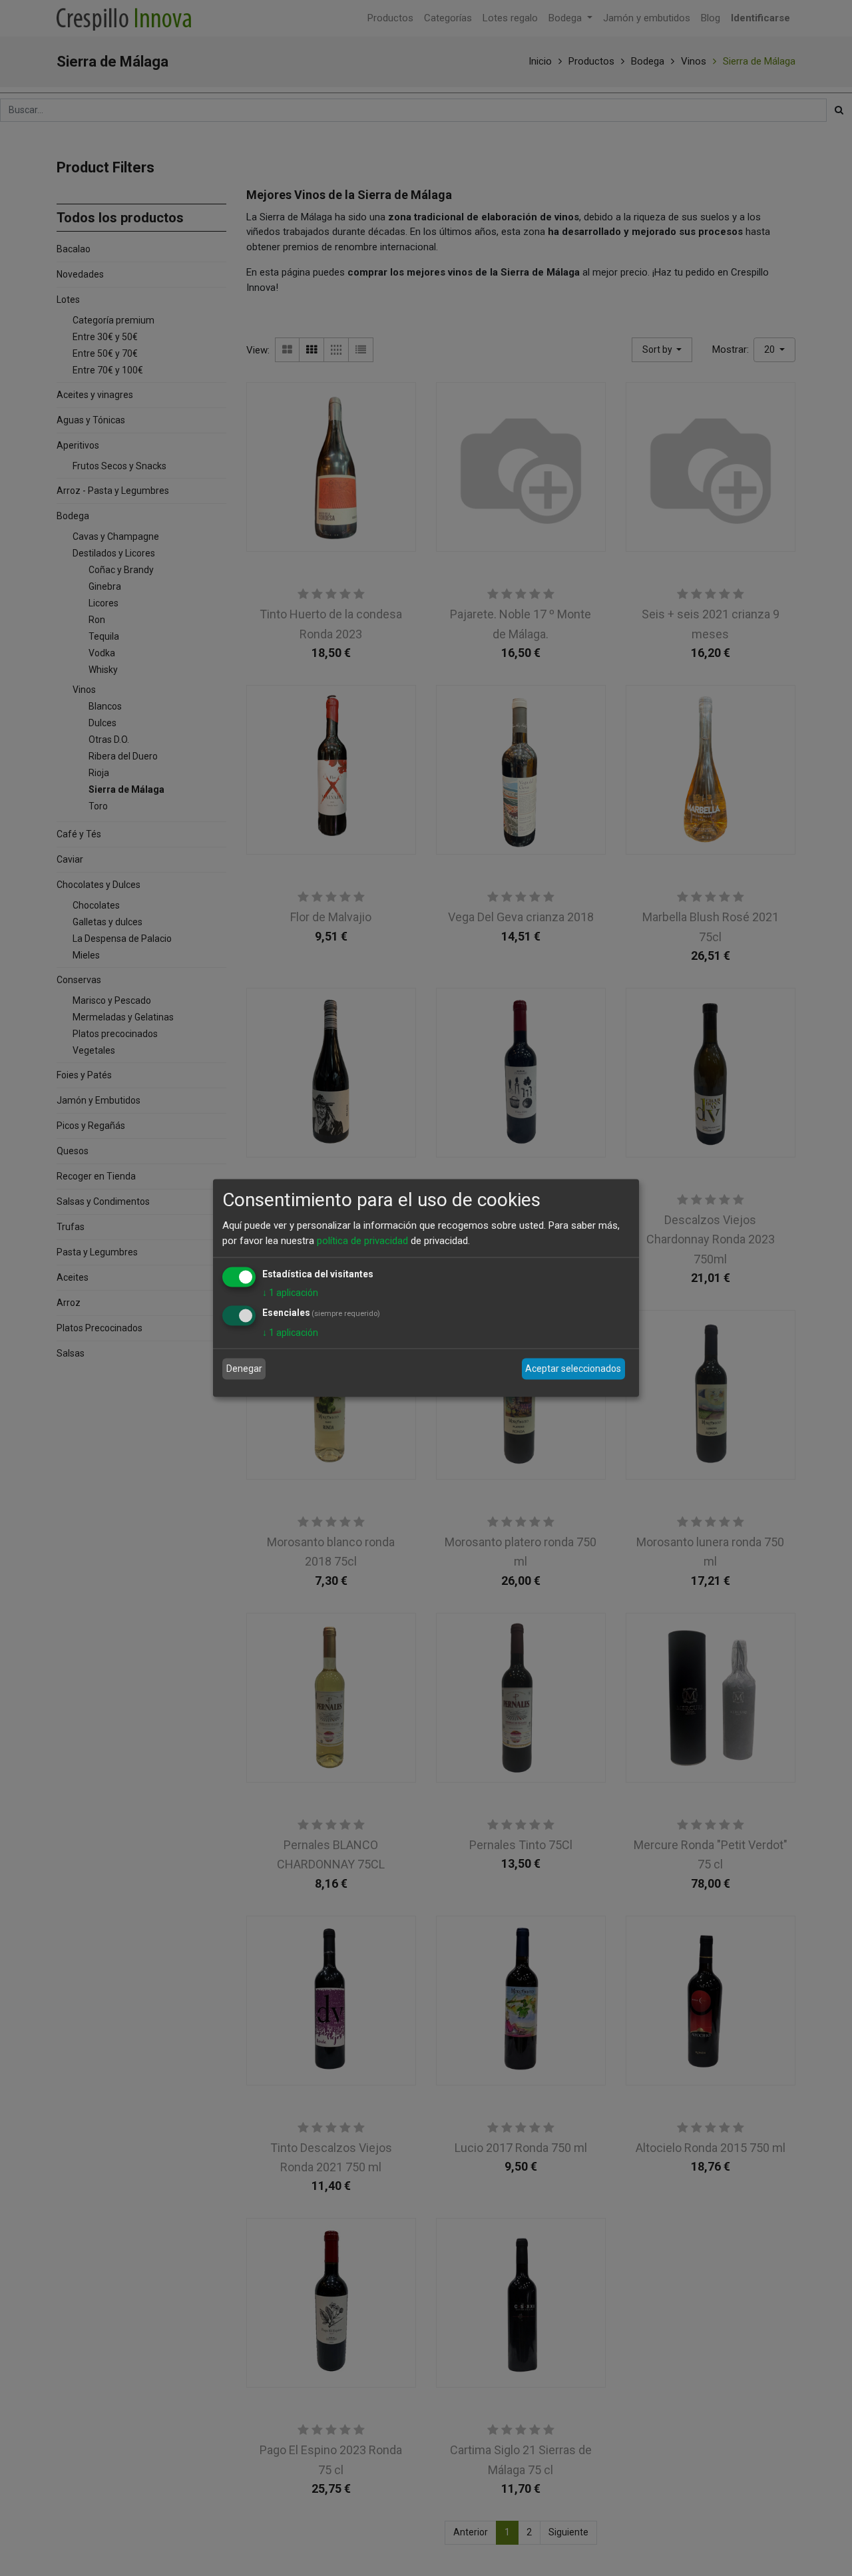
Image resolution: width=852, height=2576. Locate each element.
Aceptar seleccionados (573, 1369)
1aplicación (290, 1293)
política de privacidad (362, 1240)
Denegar (244, 1369)
